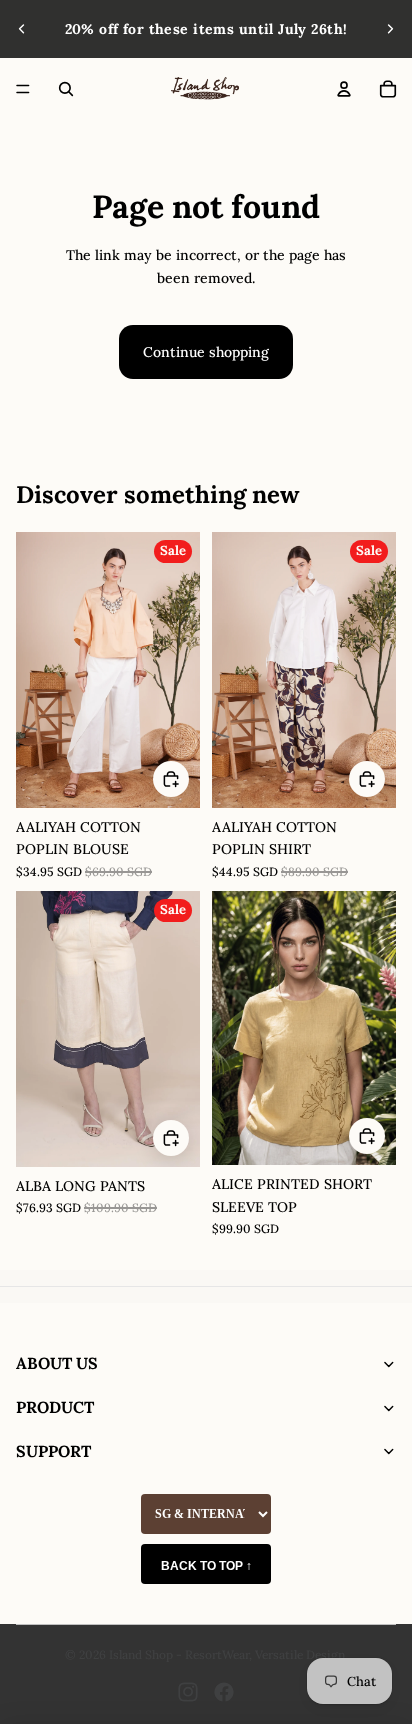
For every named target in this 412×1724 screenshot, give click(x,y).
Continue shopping (206, 352)
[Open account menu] (344, 89)
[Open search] (66, 89)
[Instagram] (188, 1692)
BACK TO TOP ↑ (206, 1566)
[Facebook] (224, 1692)
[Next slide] (390, 29)
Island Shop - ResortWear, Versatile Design (227, 1654)
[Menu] (23, 89)
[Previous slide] (22, 29)
